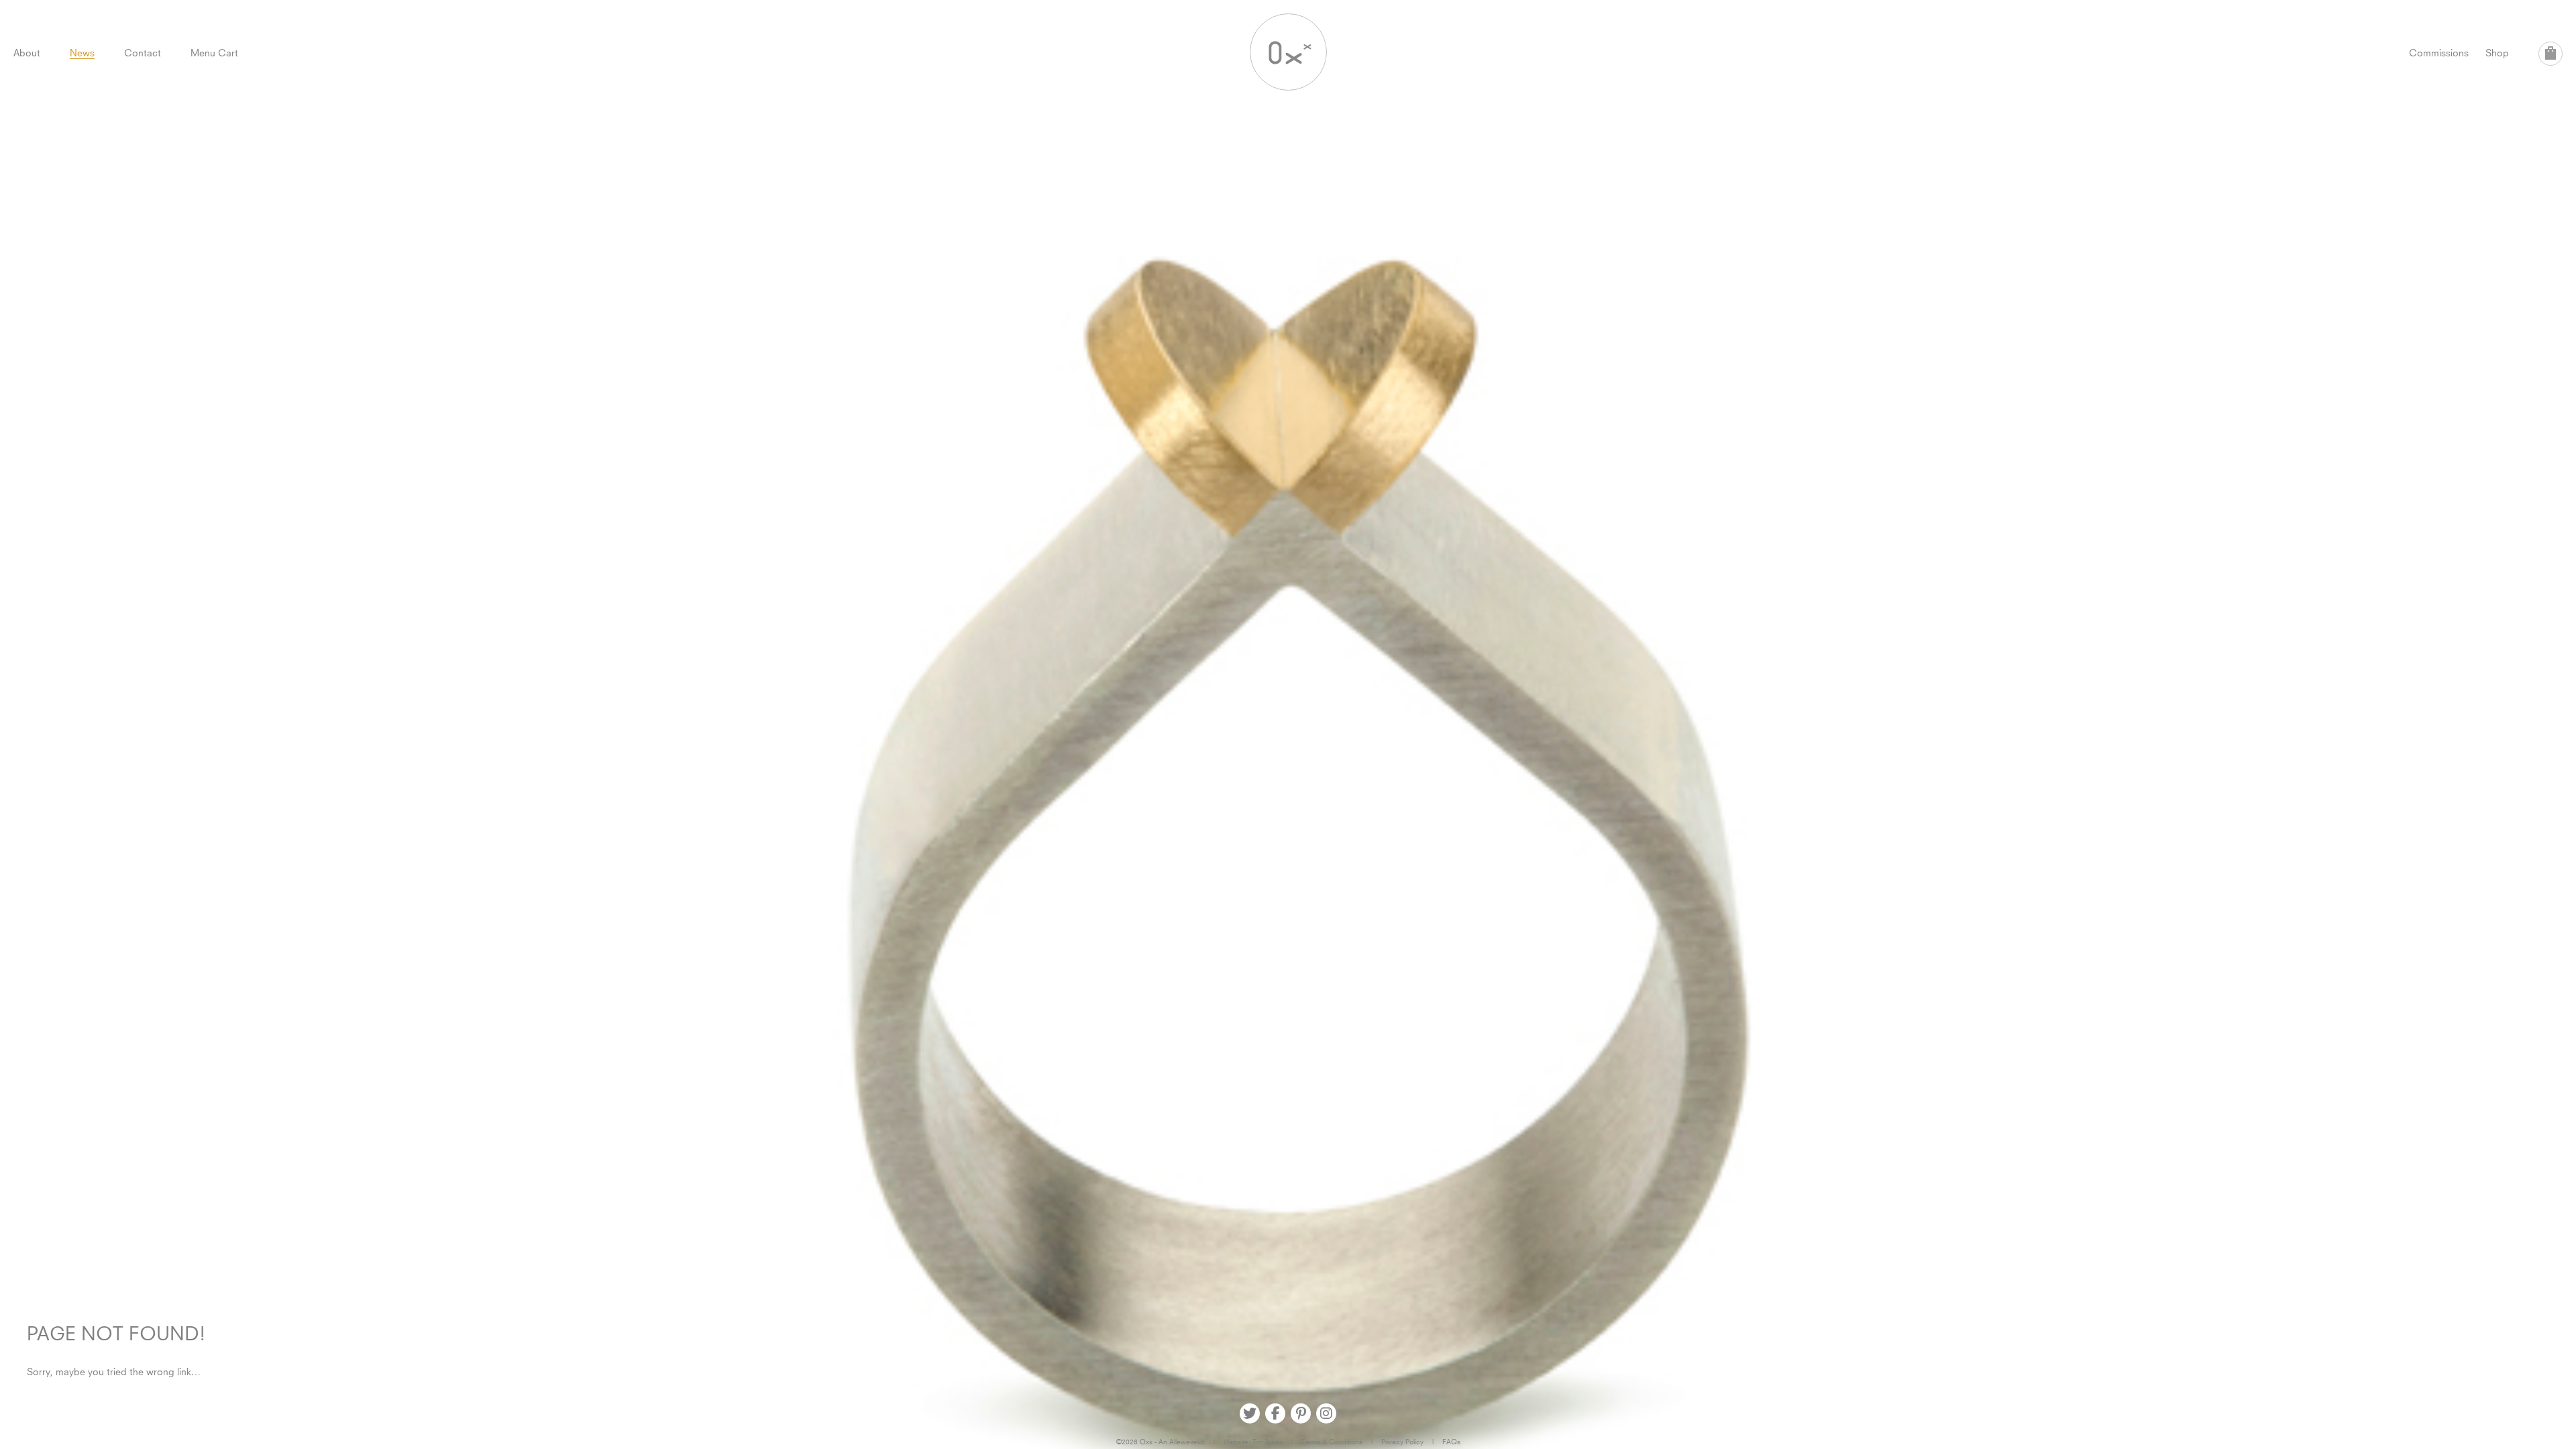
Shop (2497, 53)
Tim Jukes (1268, 1442)
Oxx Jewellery (1288, 52)
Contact (143, 53)
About (27, 53)
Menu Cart (214, 53)
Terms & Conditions (1332, 1442)
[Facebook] (1275, 1413)
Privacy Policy (1402, 1442)
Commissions (2439, 53)
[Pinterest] (1301, 1413)
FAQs (1451, 1442)
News (82, 53)
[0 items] (2551, 54)
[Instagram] (1326, 1413)
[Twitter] (1250, 1413)
